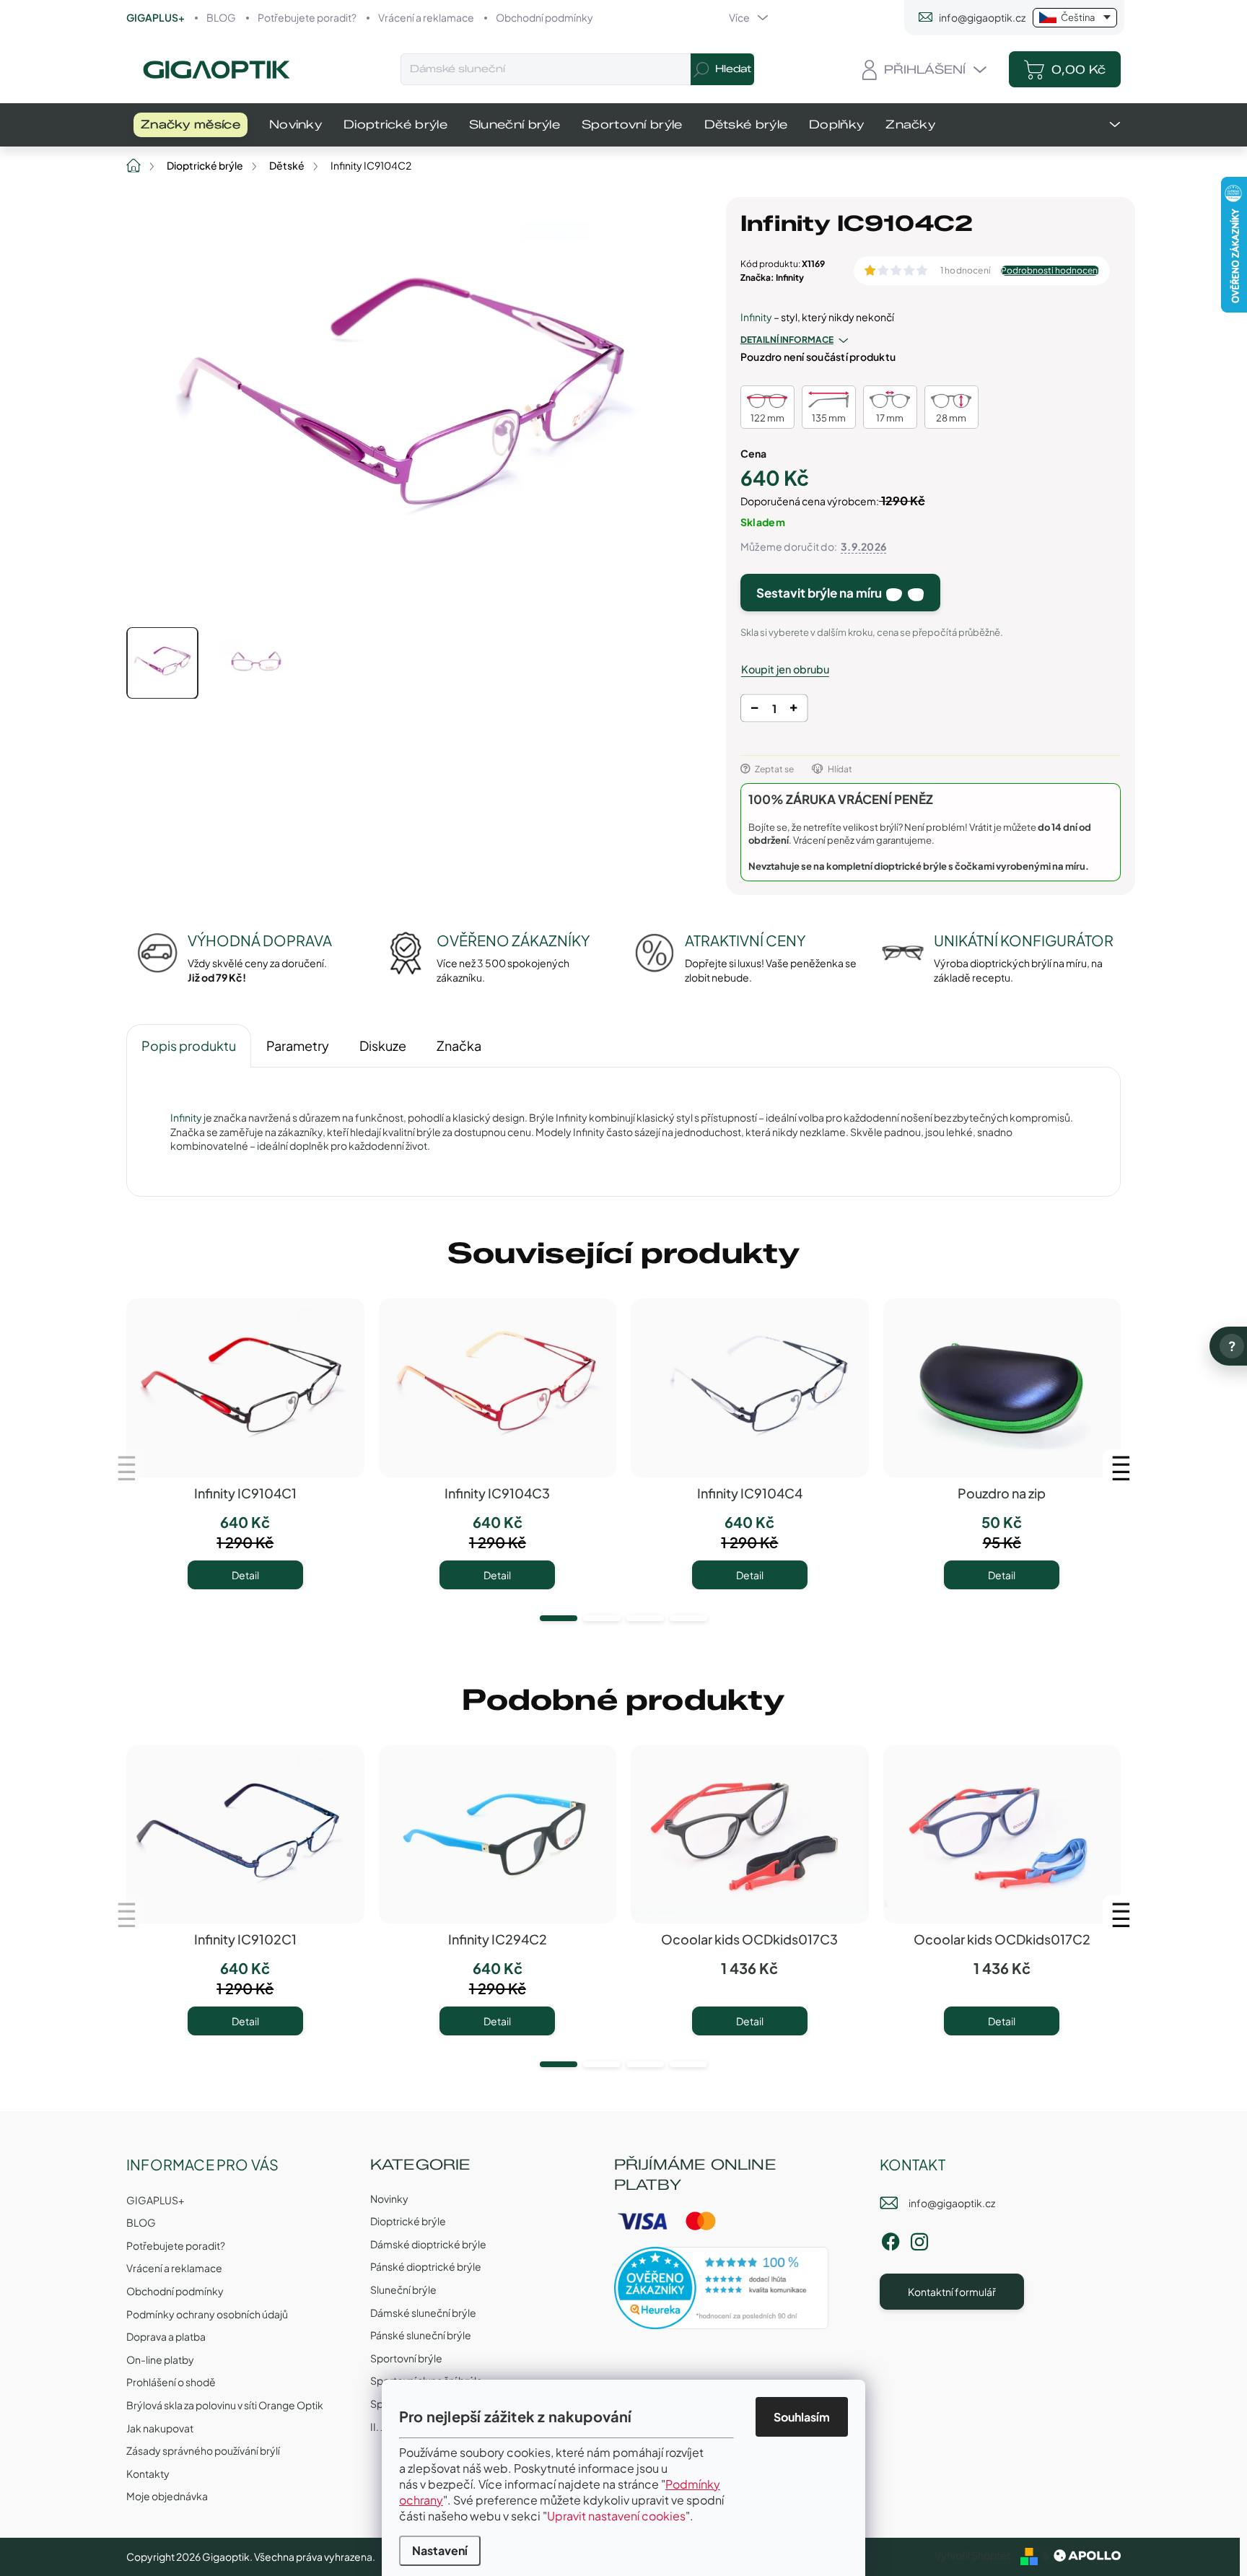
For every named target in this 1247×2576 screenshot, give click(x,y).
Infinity (756, 317)
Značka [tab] (459, 1045)
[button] (559, 1618)
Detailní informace (787, 340)
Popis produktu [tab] (189, 1045)
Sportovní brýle (406, 2358)
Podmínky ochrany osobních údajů (207, 2314)
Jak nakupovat (160, 2428)
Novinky (389, 2199)
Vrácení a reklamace (426, 17)
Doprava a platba (166, 2336)
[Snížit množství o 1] (754, 711)
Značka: (772, 278)
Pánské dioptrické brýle (426, 2266)
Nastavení (440, 2550)
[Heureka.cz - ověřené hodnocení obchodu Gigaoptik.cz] (722, 2288)
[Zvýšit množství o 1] (793, 711)
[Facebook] (891, 2239)
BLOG (221, 17)
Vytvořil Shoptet (972, 2555)
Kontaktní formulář (952, 2292)
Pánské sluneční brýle (421, 2335)
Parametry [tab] (298, 1045)
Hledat (733, 69)
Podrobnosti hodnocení (1050, 271)
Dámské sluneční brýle (423, 2313)
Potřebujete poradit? (307, 17)
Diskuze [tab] (383, 1045)
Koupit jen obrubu (785, 669)
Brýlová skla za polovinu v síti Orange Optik (225, 2405)
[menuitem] (191, 125)
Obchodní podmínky (544, 17)
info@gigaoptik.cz (952, 2203)
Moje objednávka (167, 2496)
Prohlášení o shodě (171, 2382)
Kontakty (148, 2474)
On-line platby (160, 2359)
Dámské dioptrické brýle (428, 2244)
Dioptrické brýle (408, 2221)
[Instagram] (919, 2239)
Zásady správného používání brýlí (203, 2450)
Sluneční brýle (403, 2289)
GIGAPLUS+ (156, 17)
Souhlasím (802, 2417)
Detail (245, 1575)
